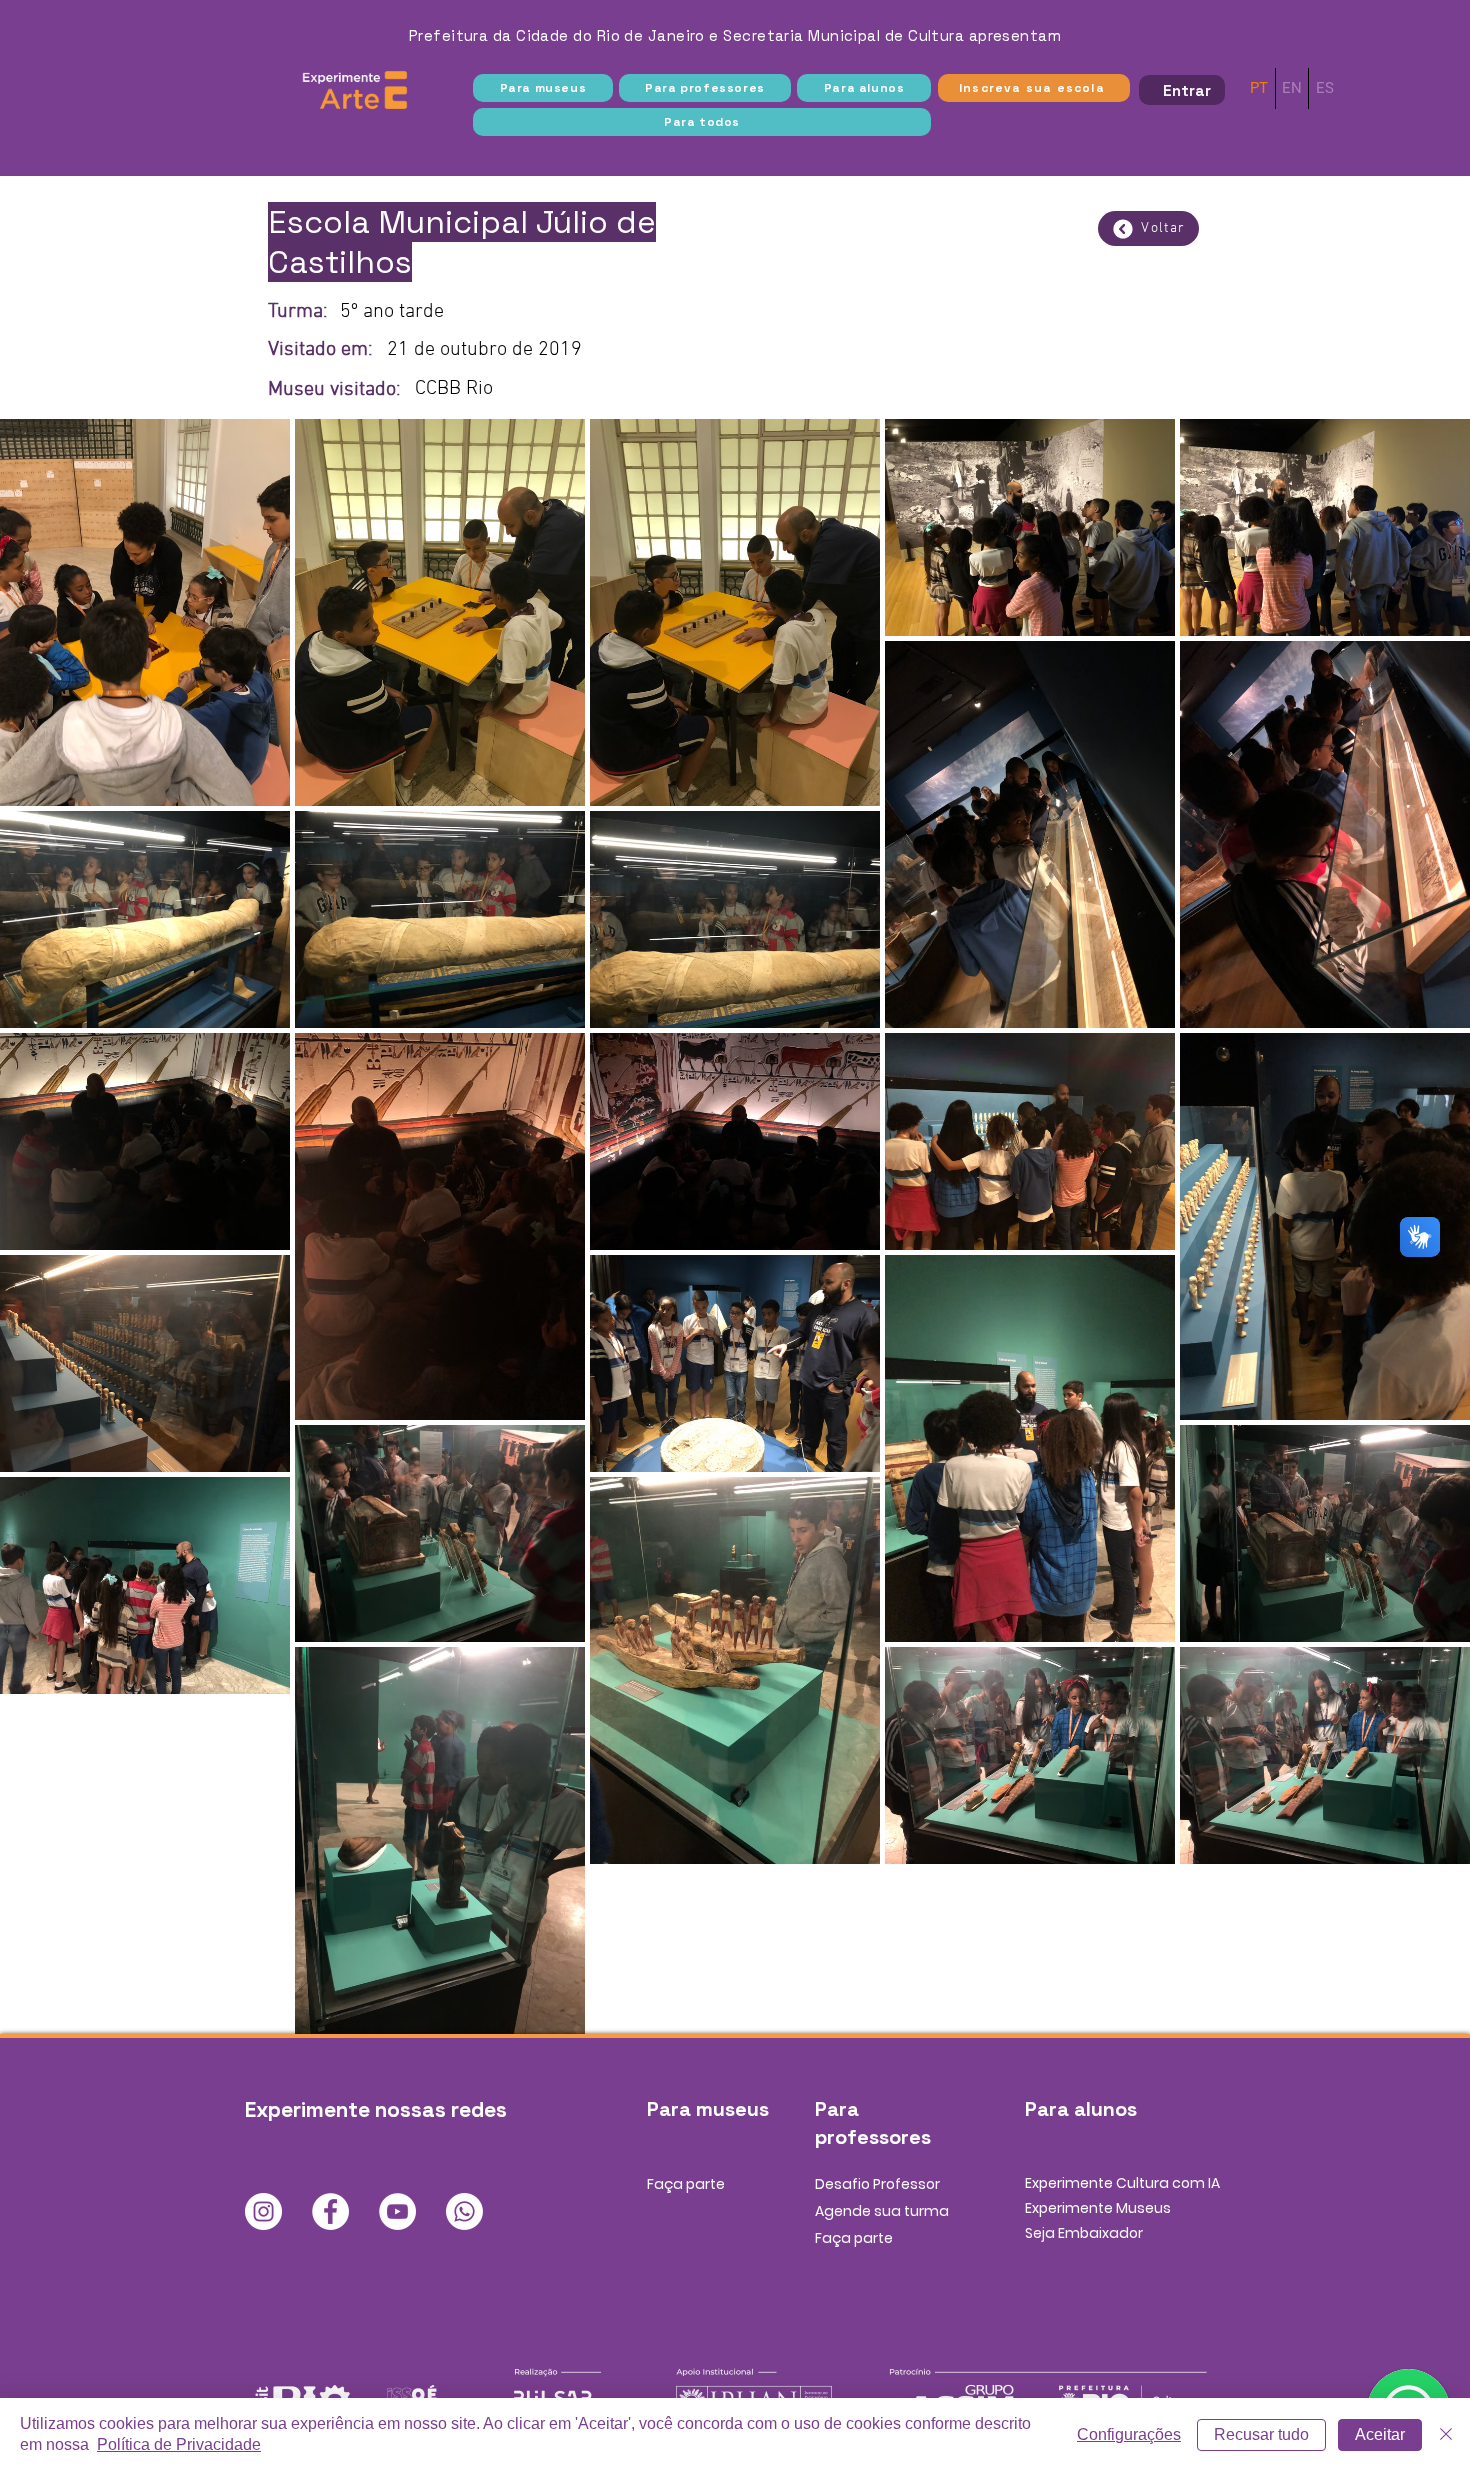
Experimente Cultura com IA (1122, 2183)
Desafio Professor (877, 2184)
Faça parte (686, 2184)
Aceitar (1380, 2434)
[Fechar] (1446, 2435)
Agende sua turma (882, 2211)
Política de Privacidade (179, 2444)
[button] (543, 88)
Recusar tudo (1261, 2434)
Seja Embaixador (1084, 2233)
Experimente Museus (1098, 2208)
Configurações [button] (1129, 2434)
